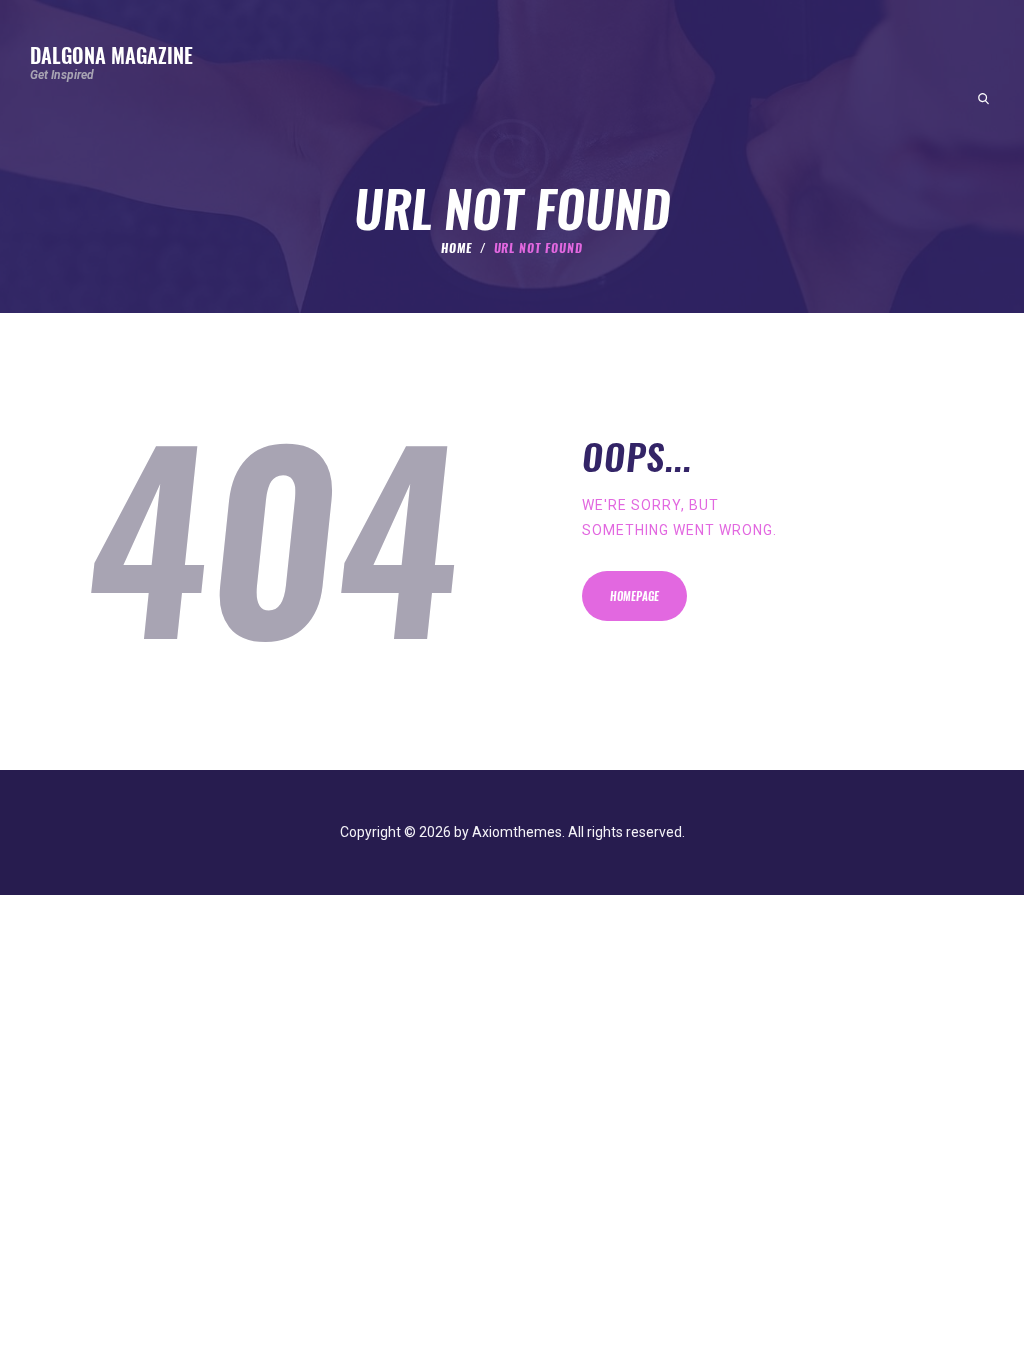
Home (456, 248)
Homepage (634, 596)
